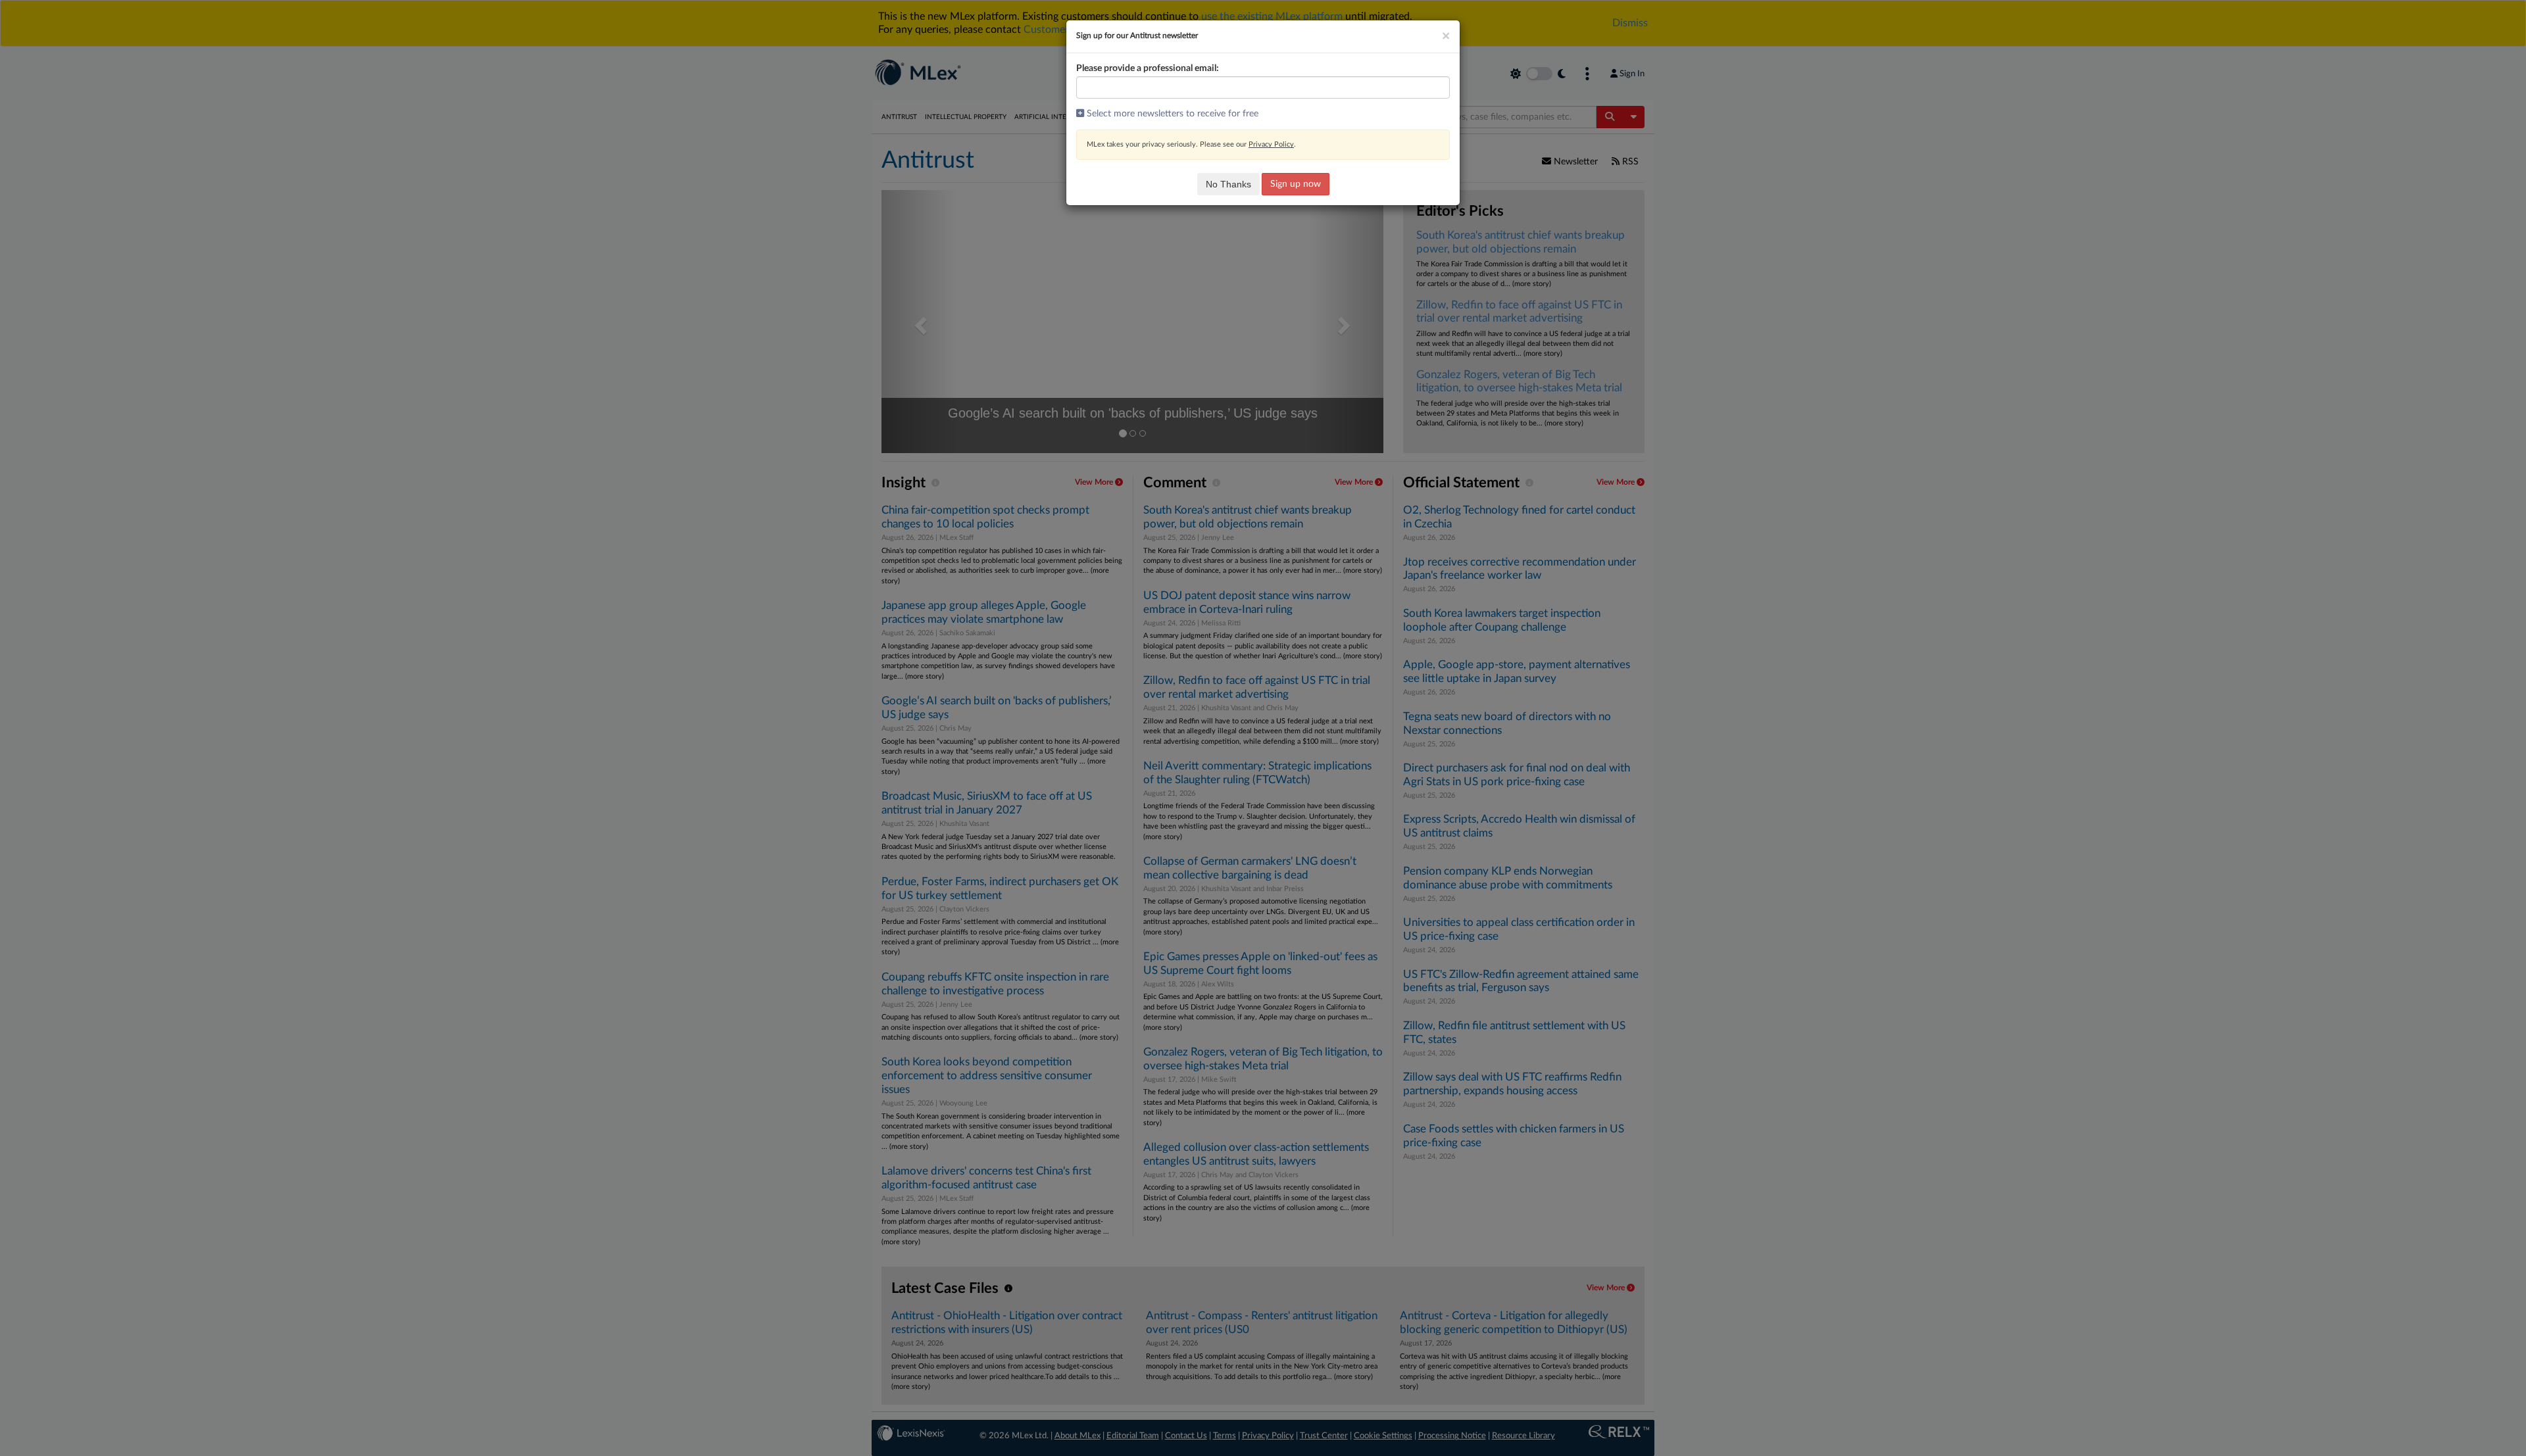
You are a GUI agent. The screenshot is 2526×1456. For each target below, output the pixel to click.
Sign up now (1296, 184)
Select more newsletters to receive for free (1171, 114)
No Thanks (1228, 184)
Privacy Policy (1271, 144)
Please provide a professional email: (1148, 68)
